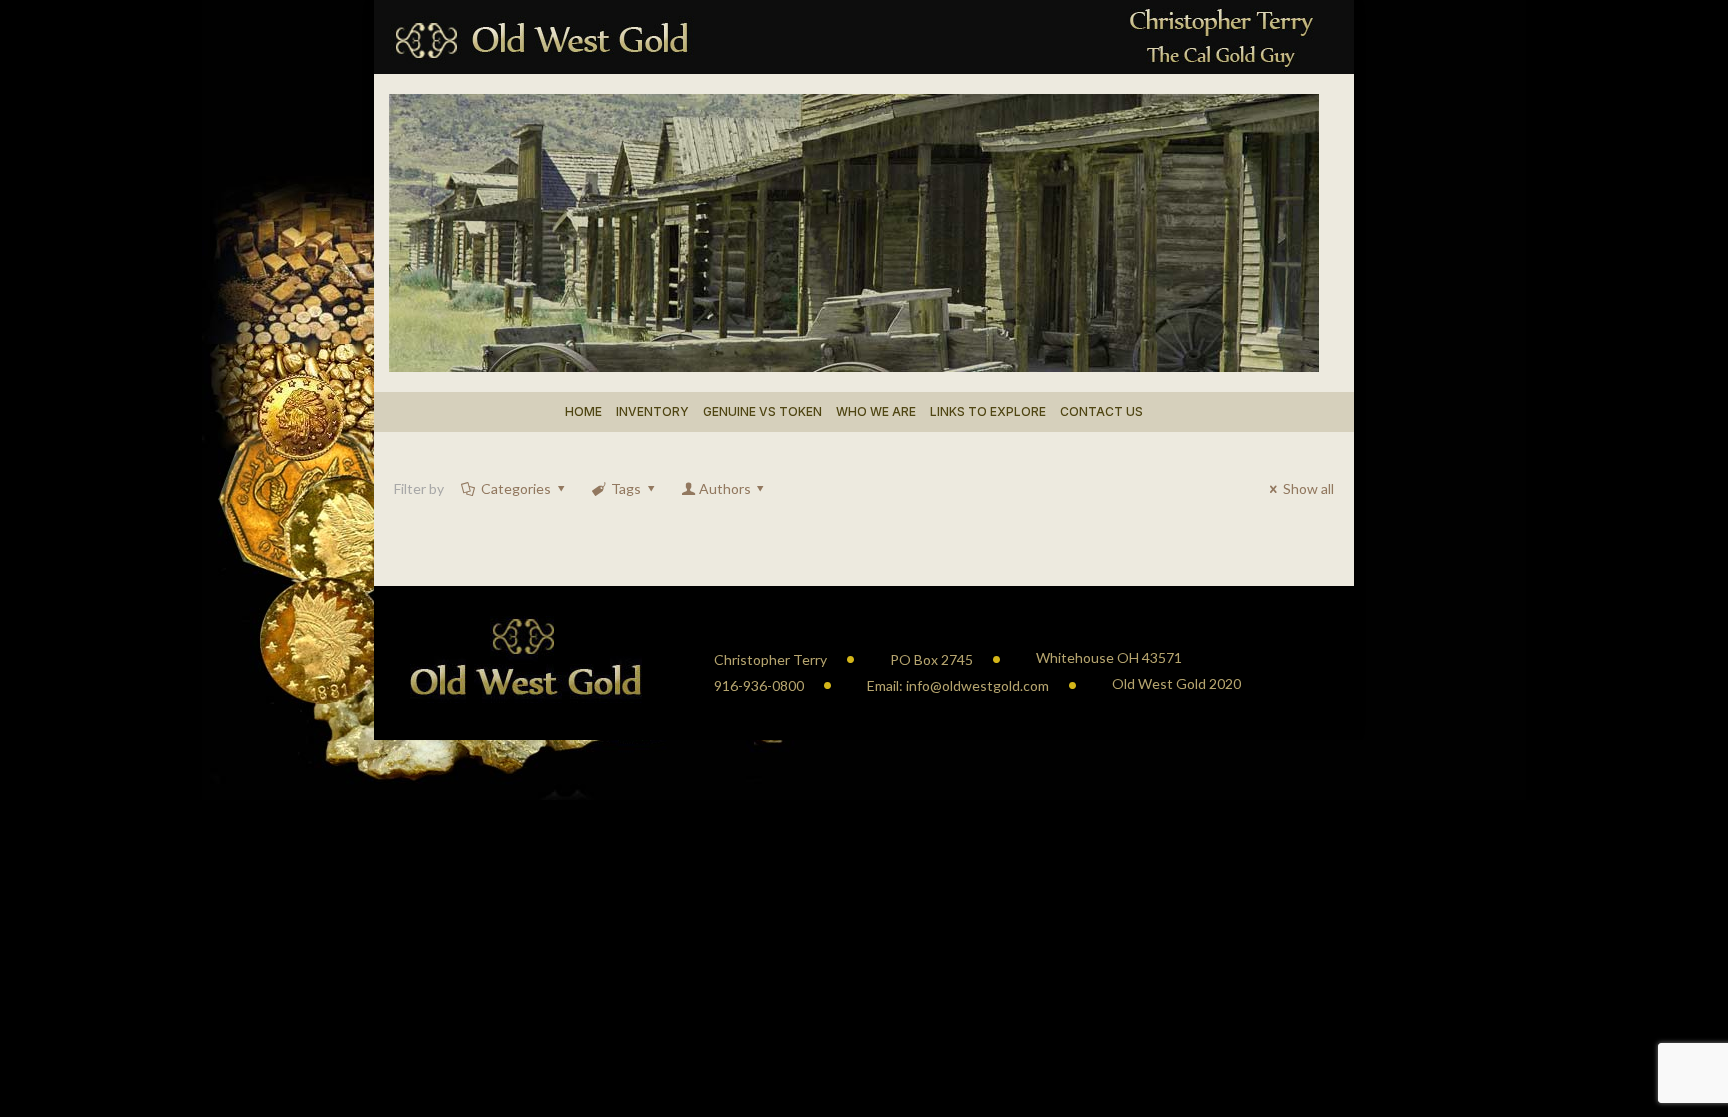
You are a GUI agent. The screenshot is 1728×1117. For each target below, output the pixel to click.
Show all (1308, 488)
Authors (725, 488)
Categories (516, 488)
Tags (626, 488)
